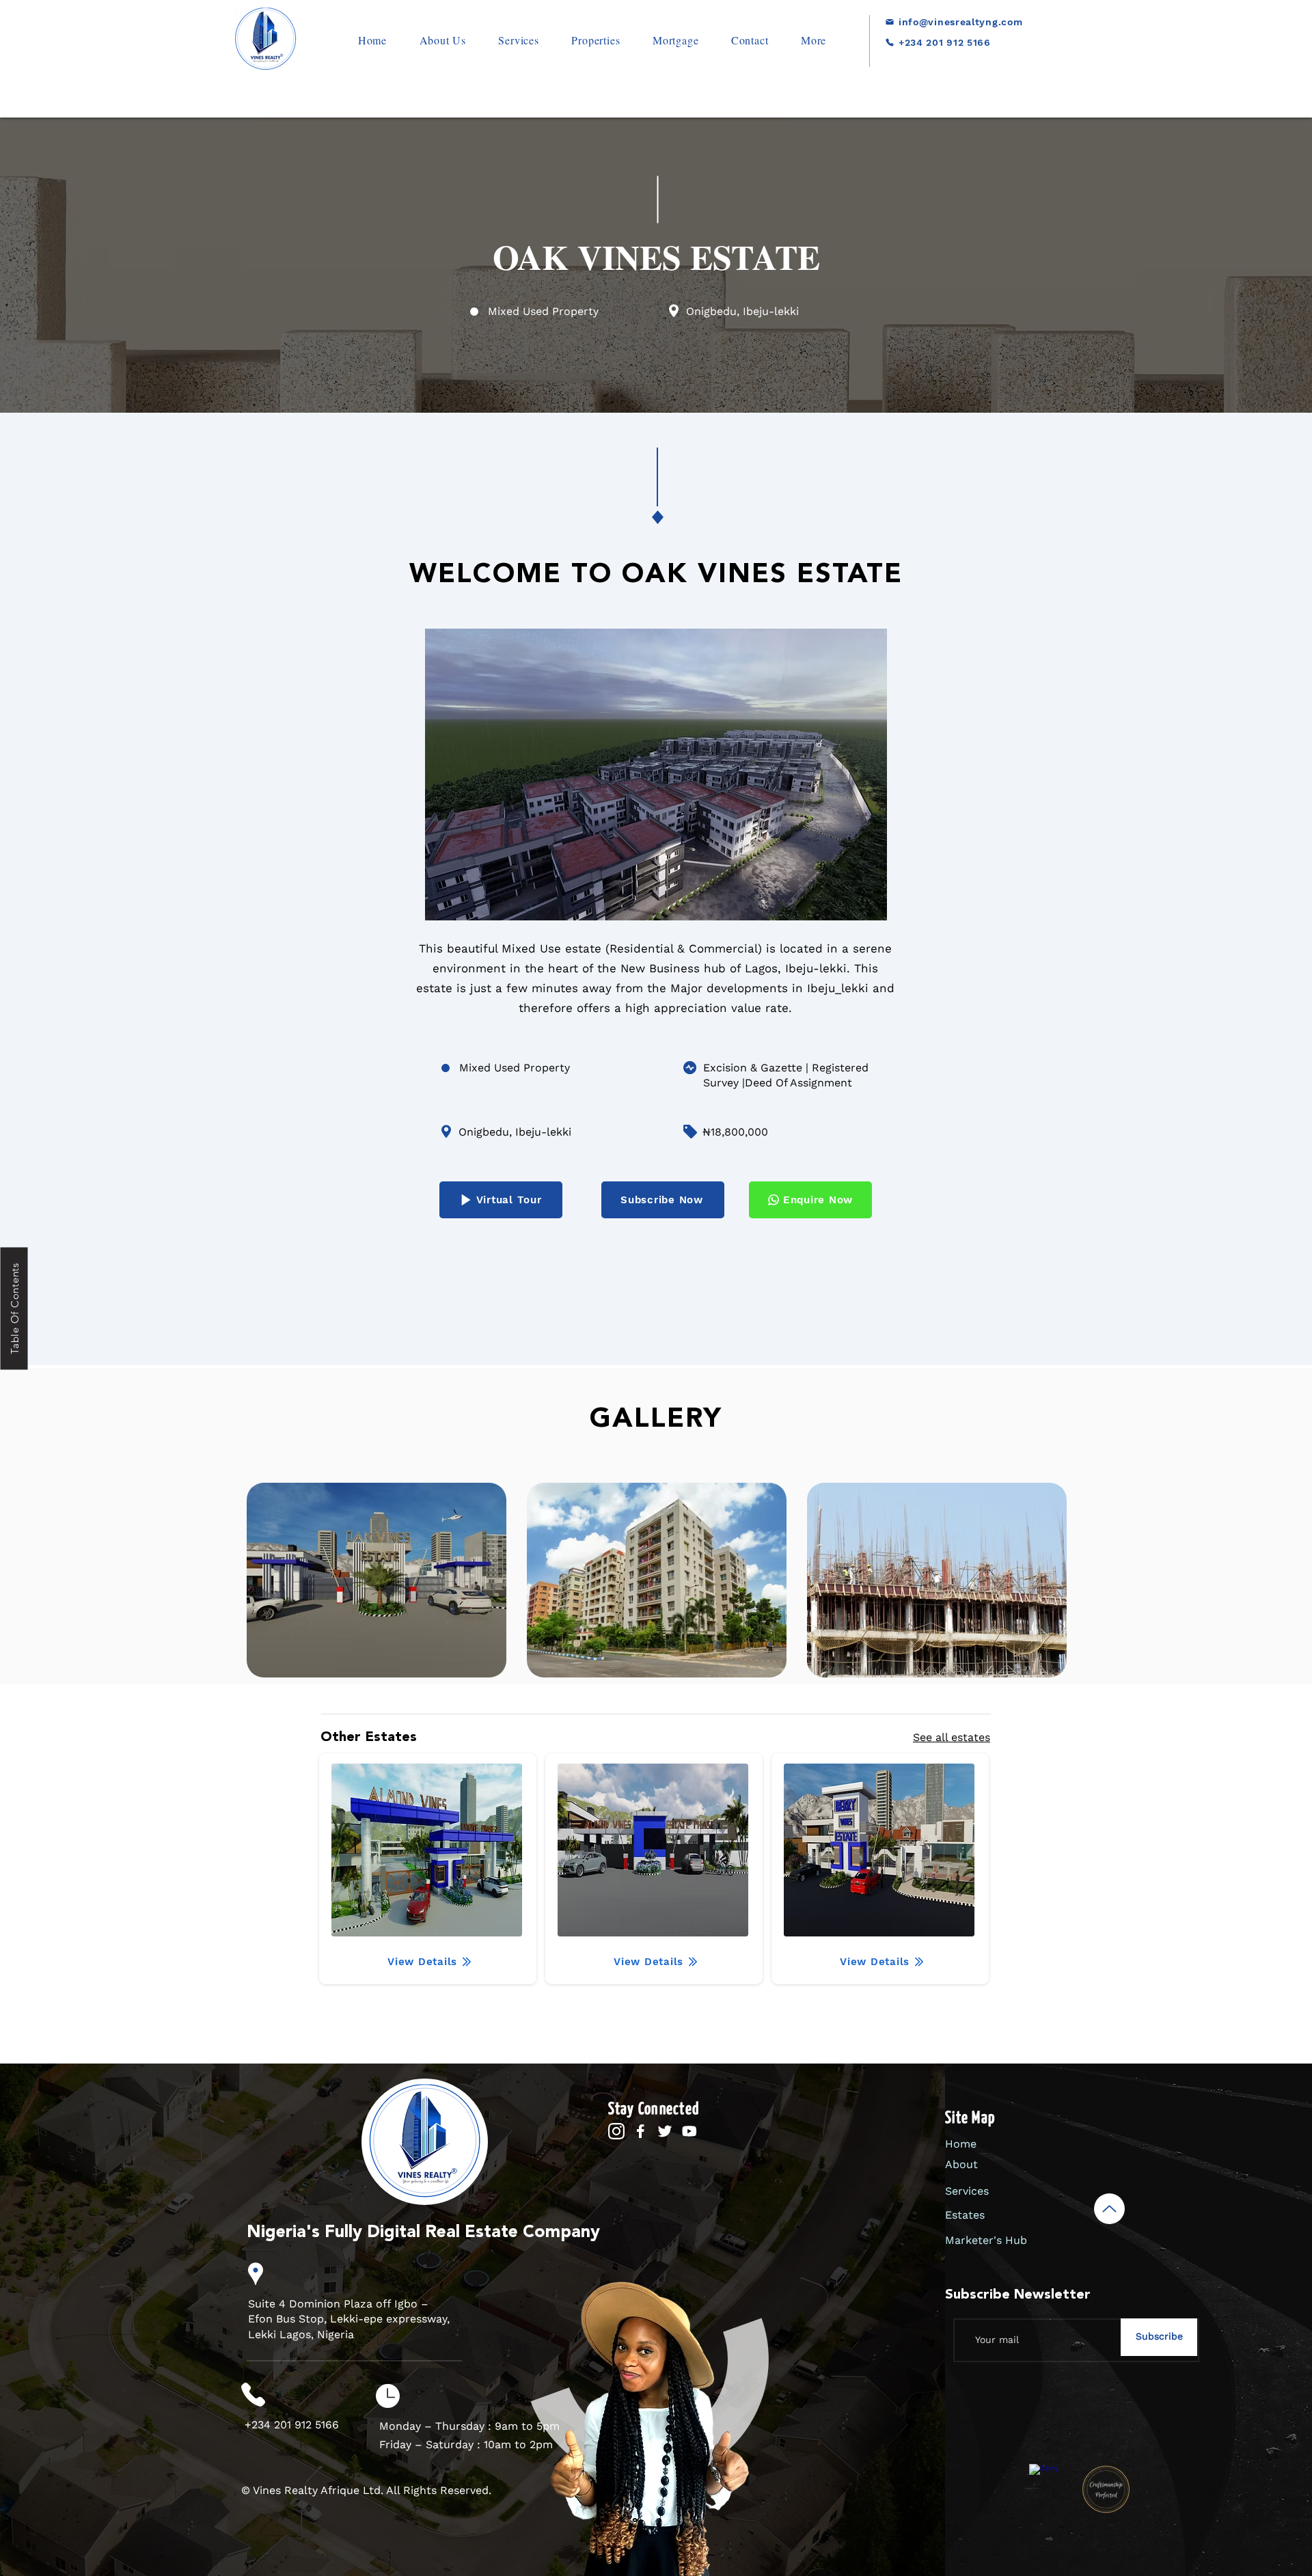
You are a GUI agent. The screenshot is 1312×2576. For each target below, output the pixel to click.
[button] (596, 40)
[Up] (1109, 2209)
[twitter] (665, 2132)
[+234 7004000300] (1057, 42)
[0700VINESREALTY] (941, 63)
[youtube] (690, 2132)
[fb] (641, 2132)
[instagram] (617, 2132)
